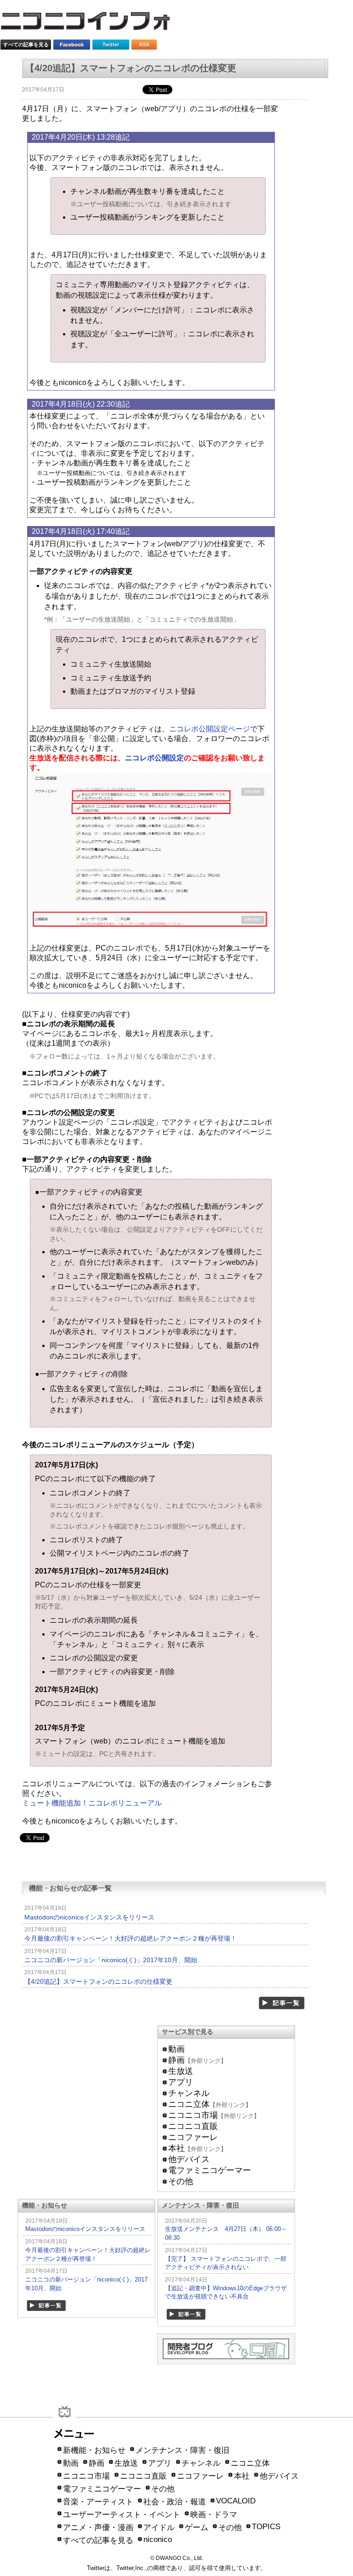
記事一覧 (282, 2003)
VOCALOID (236, 2501)
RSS (144, 45)
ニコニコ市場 (193, 2115)
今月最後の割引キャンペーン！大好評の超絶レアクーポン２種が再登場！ (131, 1938)
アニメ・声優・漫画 (98, 2528)
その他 (181, 2181)
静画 (176, 2060)
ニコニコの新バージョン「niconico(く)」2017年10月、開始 (111, 1960)
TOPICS (266, 2527)
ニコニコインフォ (91, 24)
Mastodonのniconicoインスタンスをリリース (89, 1917)
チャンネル (189, 2093)
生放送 (181, 2071)
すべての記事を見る (26, 45)
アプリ (181, 2082)
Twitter (111, 45)
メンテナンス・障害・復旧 (182, 2450)
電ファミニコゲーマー (210, 2170)
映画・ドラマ (214, 2515)
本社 (176, 2148)
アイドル (159, 2528)
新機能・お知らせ (94, 2450)
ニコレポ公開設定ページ (210, 729)
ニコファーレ (193, 2137)
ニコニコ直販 (193, 2126)
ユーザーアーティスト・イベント (122, 2515)
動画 (176, 2049)
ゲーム (196, 2528)
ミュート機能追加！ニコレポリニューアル (92, 1803)
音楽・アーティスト (98, 2502)
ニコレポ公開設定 (154, 758)
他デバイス (189, 2159)
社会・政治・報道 (175, 2502)
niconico (158, 2539)
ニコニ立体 (189, 2104)
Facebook (72, 45)
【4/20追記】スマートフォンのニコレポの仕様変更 (98, 1982)
